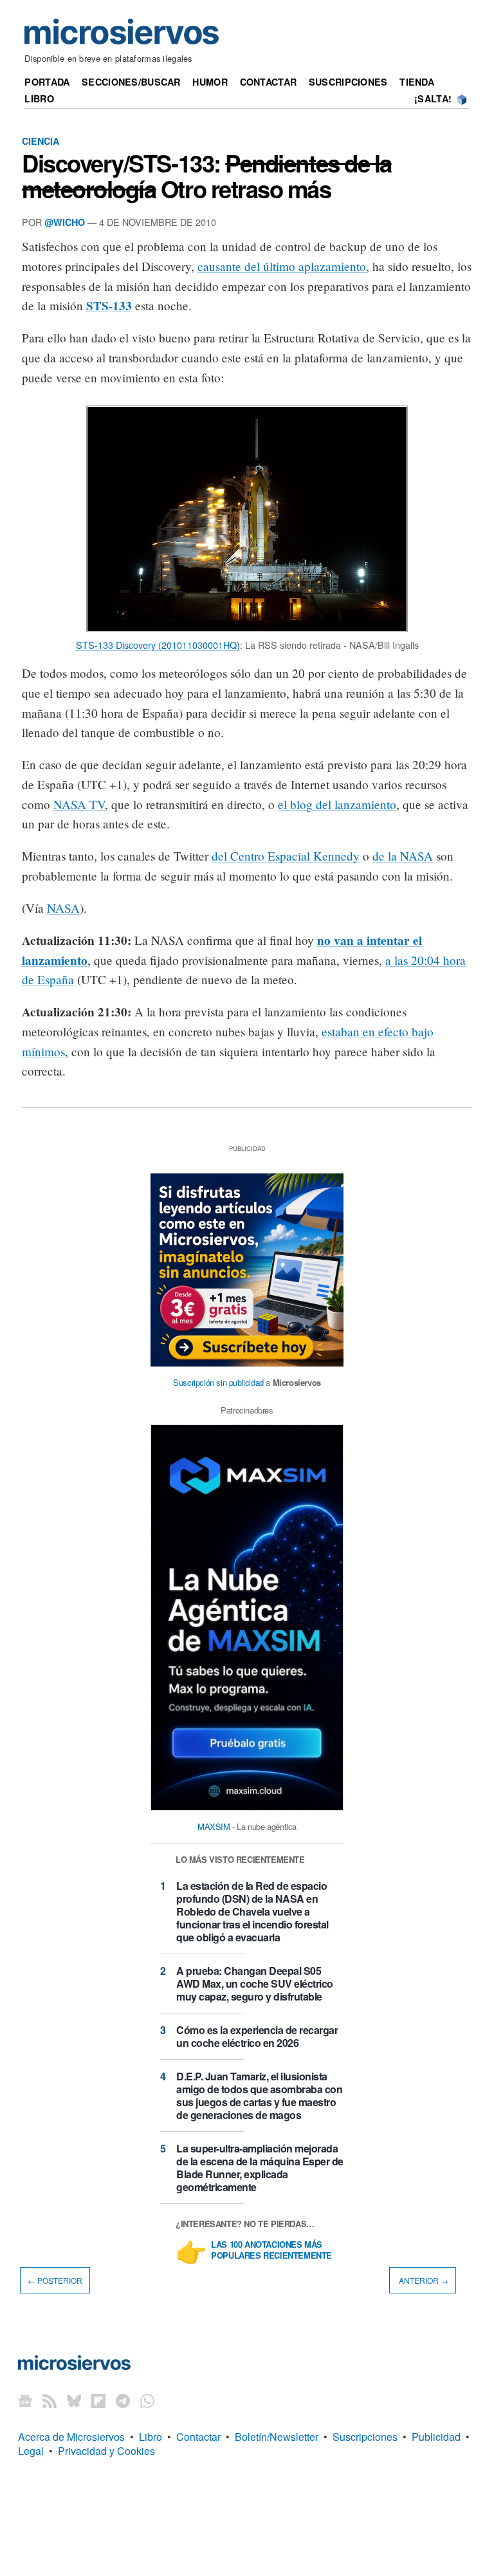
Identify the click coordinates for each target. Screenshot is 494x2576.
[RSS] (50, 2401)
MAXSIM (214, 1826)
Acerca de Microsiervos (71, 2437)
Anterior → (423, 2280)
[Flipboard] (98, 2401)
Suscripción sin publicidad (218, 1382)
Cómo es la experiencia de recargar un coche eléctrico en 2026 (257, 2036)
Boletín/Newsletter (277, 2437)
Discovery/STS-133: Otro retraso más (207, 176)
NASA (63, 908)
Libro (39, 98)
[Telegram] (123, 2401)
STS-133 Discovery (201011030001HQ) (158, 645)
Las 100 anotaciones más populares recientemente (271, 2250)
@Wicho (65, 222)
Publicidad (436, 2437)
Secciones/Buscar (131, 82)
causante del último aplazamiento (282, 266)
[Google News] (25, 2401)
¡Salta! (433, 98)
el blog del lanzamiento (337, 804)
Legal (31, 2451)
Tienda (417, 82)
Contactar (269, 82)
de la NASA (403, 856)
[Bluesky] (74, 2401)
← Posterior (55, 2280)
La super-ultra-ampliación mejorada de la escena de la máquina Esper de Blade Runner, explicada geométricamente (260, 2168)
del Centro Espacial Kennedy (286, 856)
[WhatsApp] (147, 2401)
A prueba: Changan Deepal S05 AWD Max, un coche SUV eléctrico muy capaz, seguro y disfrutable (255, 1983)
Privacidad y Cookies (106, 2451)
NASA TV (79, 804)
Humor (210, 82)
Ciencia (41, 141)
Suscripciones (348, 82)
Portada (47, 82)
